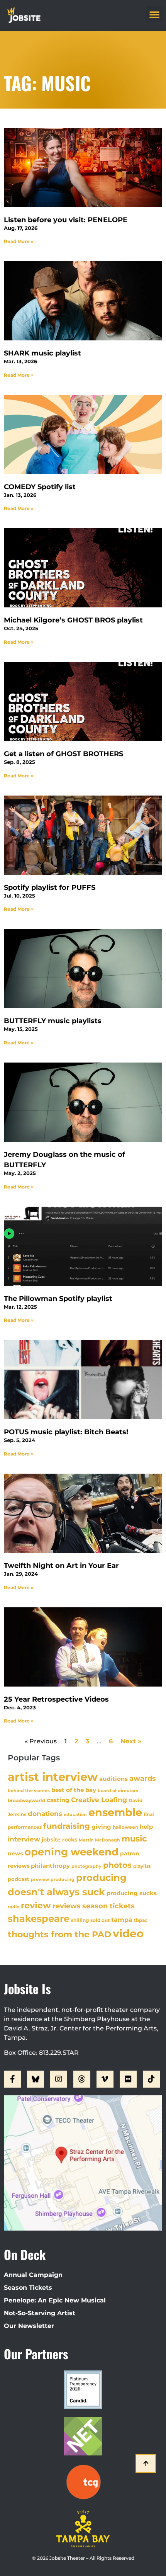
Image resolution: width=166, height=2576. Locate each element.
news (15, 1853)
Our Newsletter (29, 2326)
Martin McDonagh (99, 1840)
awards (143, 1778)
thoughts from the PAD (59, 1934)
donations (45, 1814)
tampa (122, 1920)
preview (40, 1879)
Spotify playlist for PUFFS (50, 888)
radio (14, 1907)
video (128, 1933)
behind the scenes (29, 1790)
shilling (80, 1920)
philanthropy (50, 1866)
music (134, 1838)
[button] (154, 14)
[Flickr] (128, 2079)
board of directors (118, 1791)
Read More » (19, 241)
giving (101, 1827)
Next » (131, 1741)
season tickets (108, 1906)
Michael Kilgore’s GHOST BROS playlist (73, 620)
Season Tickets (28, 2288)
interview (24, 1839)
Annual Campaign (33, 2275)
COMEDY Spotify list (40, 487)
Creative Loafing (99, 1800)
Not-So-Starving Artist (40, 2313)
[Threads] (82, 2079)
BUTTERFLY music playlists (53, 1021)
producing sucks (132, 1893)
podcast (19, 1879)
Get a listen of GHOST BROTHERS (64, 754)
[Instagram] (59, 2079)
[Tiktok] (151, 2079)
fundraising (67, 1826)
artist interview (53, 1777)
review (36, 1905)
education (75, 1814)
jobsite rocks (59, 1840)
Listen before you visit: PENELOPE (66, 220)
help (146, 1827)
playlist (142, 1866)
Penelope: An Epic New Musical (55, 2300)
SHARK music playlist (42, 353)
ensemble (115, 1812)
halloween (125, 1827)
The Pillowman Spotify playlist (58, 1299)
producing (63, 1880)
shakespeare (39, 1919)
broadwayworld (26, 1801)
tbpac (141, 1920)
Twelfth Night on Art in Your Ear (61, 1566)
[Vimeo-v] (105, 2079)
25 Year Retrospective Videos (56, 1699)
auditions (113, 1779)
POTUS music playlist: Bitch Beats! (66, 1432)
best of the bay (74, 1790)
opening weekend (71, 1852)
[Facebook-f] (12, 2079)
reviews (67, 1906)
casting (58, 1800)
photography (86, 1866)
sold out (100, 1920)
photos (117, 1865)
